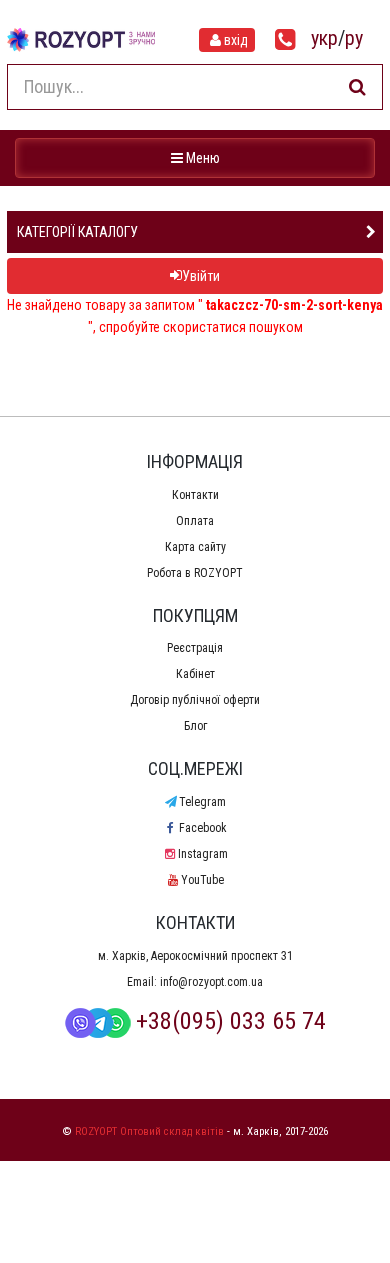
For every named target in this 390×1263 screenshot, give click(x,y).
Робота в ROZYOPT (195, 573)
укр (324, 38)
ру (354, 38)
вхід (236, 40)
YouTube (202, 880)
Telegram (202, 802)
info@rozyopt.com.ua (211, 982)
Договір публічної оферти (195, 700)
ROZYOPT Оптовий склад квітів (149, 1131)
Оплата (195, 521)
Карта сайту (195, 547)
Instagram (202, 854)
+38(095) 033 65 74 (231, 1021)
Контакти (195, 495)
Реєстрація (195, 648)
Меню (197, 157)
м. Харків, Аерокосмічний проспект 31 (195, 956)
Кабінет (195, 674)
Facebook (202, 828)
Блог (195, 726)
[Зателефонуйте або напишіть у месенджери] (285, 40)
